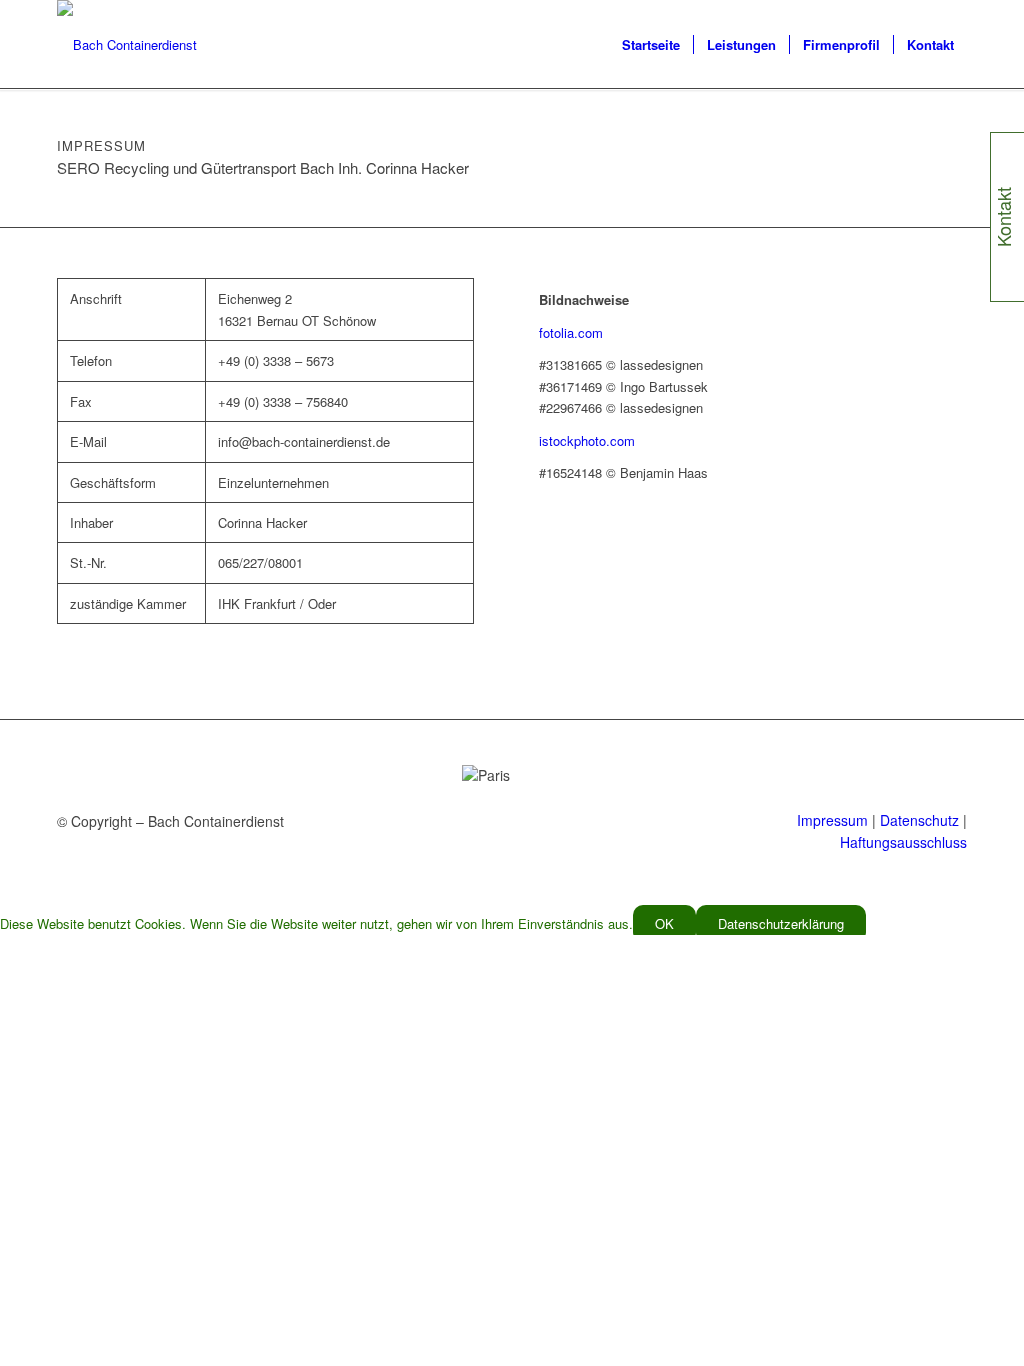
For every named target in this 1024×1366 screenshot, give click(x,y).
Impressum (832, 820)
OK (664, 923)
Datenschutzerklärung (781, 923)
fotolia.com (571, 332)
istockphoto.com (587, 440)
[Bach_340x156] (127, 45)
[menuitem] (651, 45)
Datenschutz (919, 820)
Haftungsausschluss (903, 842)
